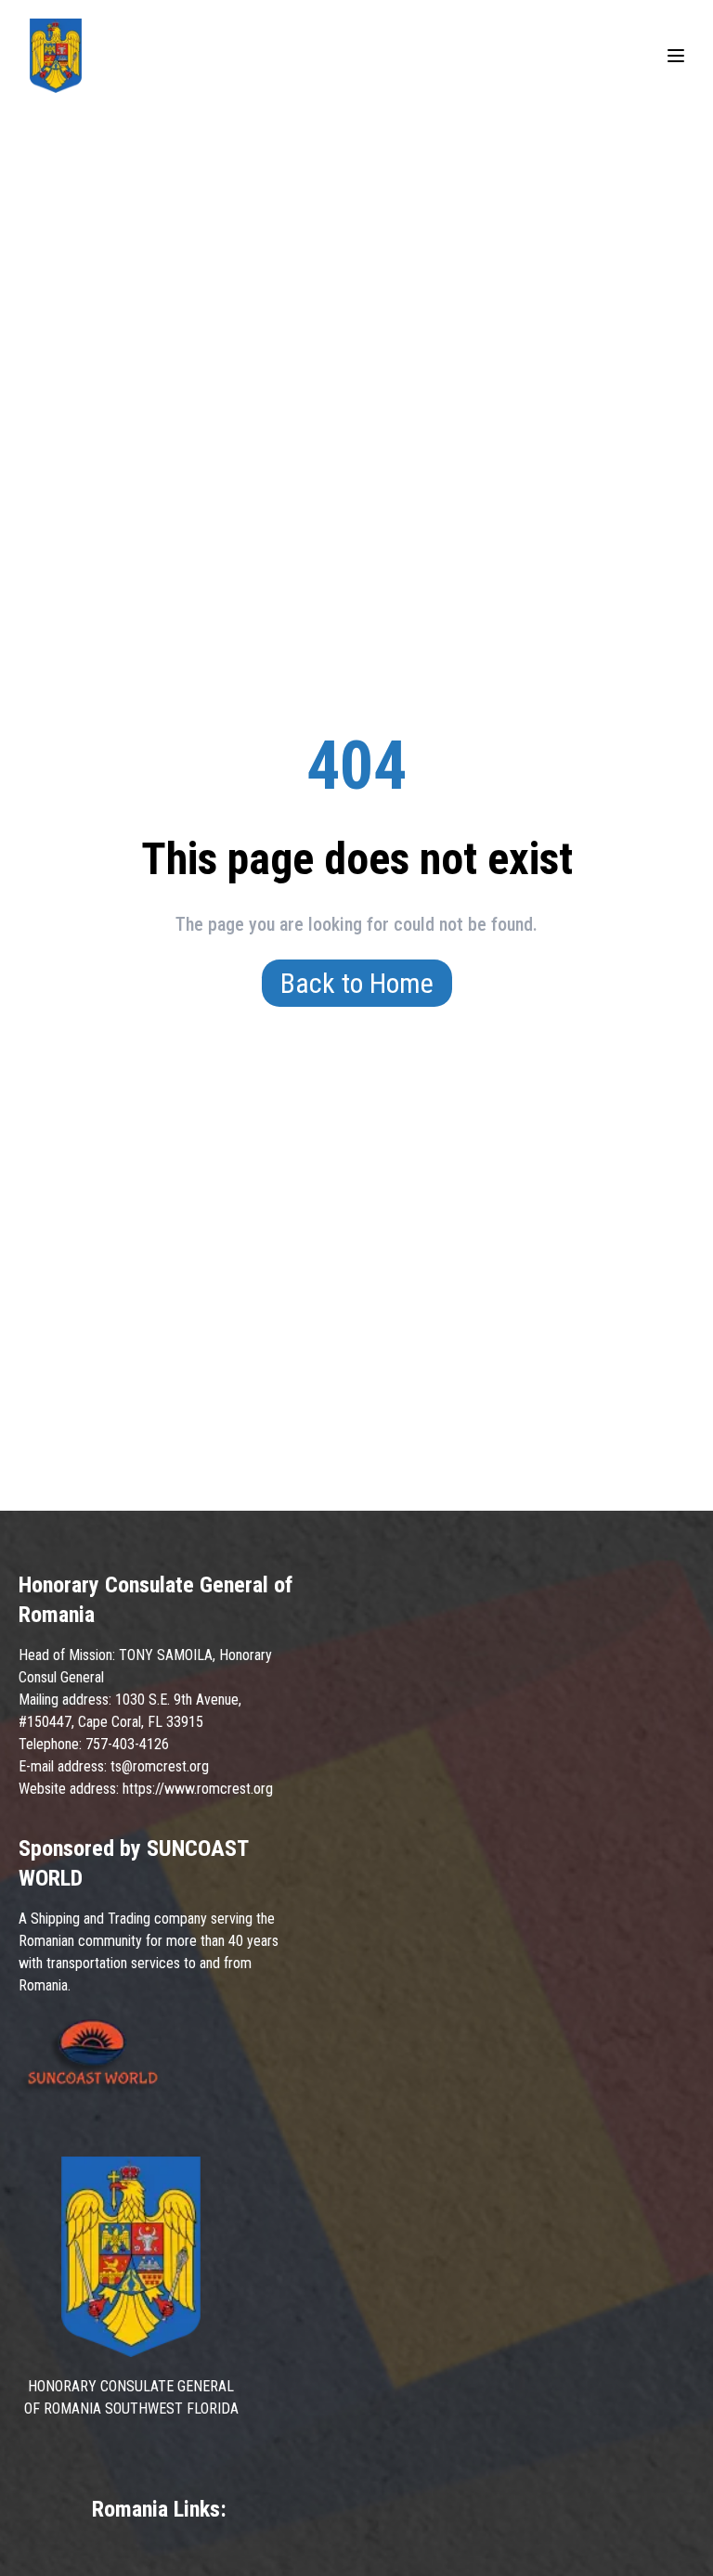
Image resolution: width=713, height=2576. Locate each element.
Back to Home (357, 983)
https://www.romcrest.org (198, 1789)
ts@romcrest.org (160, 1766)
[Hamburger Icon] (676, 56)
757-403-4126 (127, 1744)
